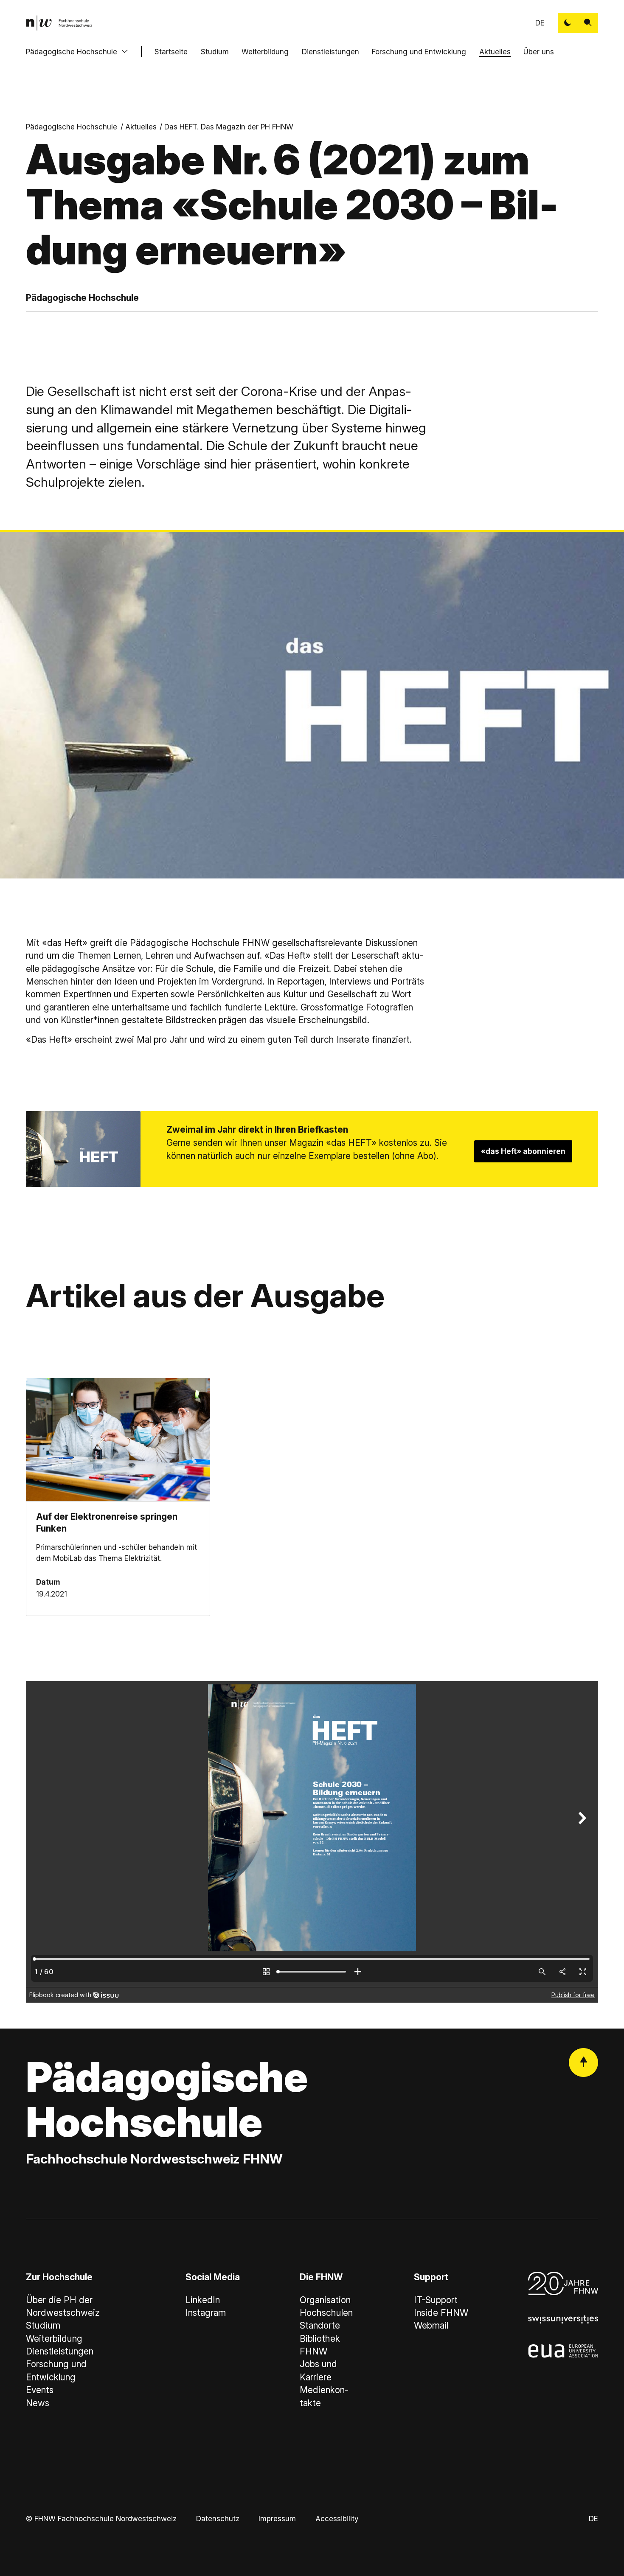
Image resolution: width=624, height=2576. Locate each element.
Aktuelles (495, 52)
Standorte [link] (320, 2325)
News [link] (38, 2403)
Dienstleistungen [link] (60, 2351)
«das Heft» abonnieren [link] (523, 1151)
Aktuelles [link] (141, 127)
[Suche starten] (588, 23)
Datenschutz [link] (218, 2518)
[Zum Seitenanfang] (583, 2063)
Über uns (539, 52)
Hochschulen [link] (326, 2313)
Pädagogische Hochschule (72, 52)
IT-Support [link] (436, 2300)
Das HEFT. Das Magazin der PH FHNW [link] (229, 127)
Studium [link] (43, 2325)
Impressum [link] (277, 2518)
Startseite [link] (171, 52)
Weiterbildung (265, 52)
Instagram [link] (206, 2313)
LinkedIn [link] (203, 2300)
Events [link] (40, 2390)
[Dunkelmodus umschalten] (568, 23)
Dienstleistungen (330, 52)
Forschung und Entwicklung (419, 52)
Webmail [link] (431, 2325)
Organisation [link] (325, 2300)
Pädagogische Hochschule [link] (72, 127)
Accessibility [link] (337, 2518)
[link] (59, 23)
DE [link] (540, 23)
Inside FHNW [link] (441, 2313)
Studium (215, 52)
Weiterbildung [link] (54, 2339)
